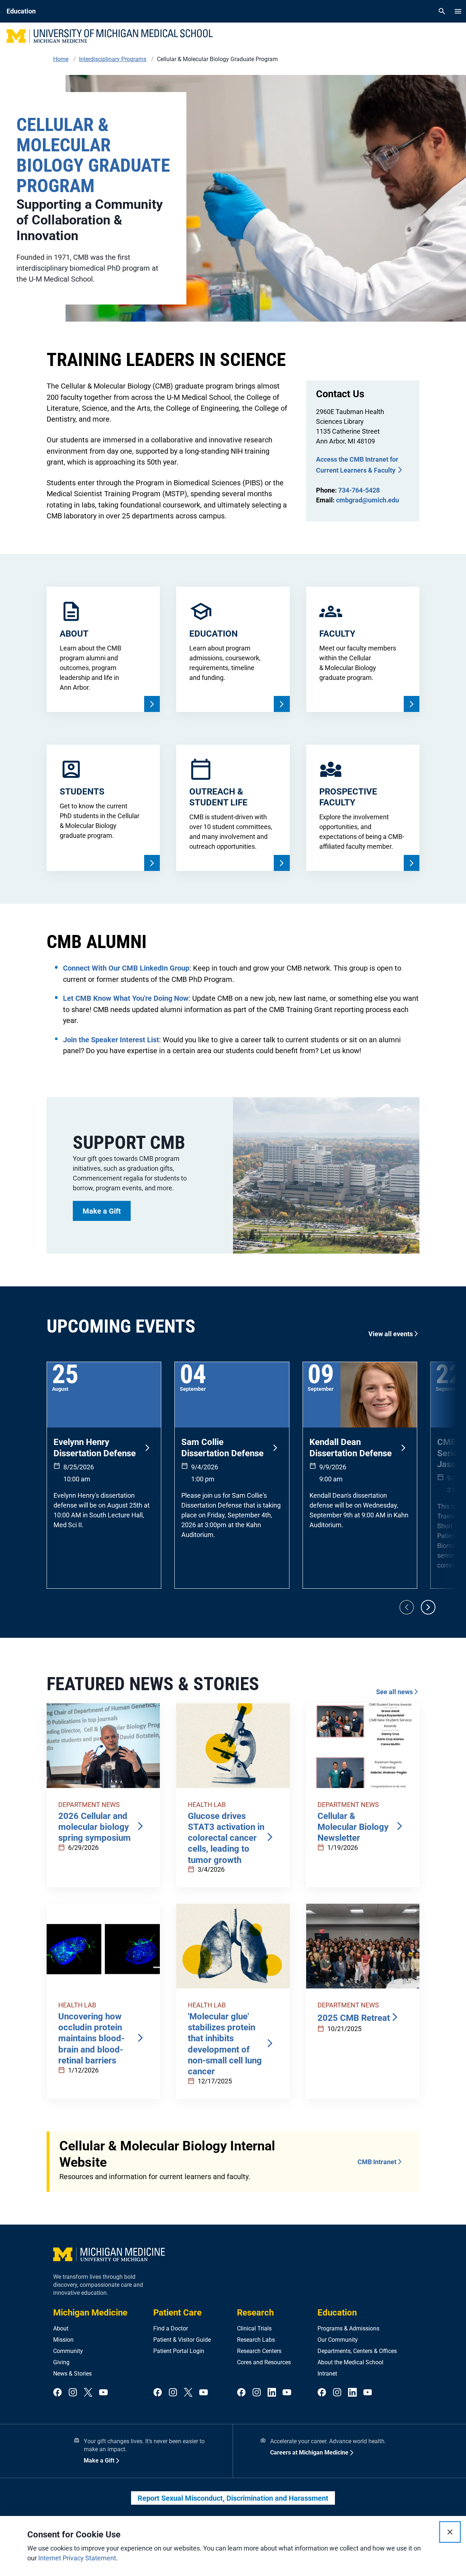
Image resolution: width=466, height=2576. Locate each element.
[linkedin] (272, 2393)
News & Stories (72, 2374)
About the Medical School (350, 2362)
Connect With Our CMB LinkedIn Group (126, 968)
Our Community (338, 2340)
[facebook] (58, 2393)
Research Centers (259, 2351)
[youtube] (103, 2393)
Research (255, 2313)
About (61, 2328)
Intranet (327, 2374)
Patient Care (177, 2313)
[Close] (450, 2532)
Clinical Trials (254, 2328)
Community (68, 2351)
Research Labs (256, 2340)
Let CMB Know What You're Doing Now (126, 998)
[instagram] (73, 2393)
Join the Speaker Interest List (111, 1040)
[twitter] (88, 2393)
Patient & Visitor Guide (182, 2340)
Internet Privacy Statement (77, 2558)
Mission (63, 2340)
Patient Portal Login (179, 2351)
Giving (61, 2362)
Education (337, 2313)
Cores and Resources (264, 2362)
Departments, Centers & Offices (357, 2351)
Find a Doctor (171, 2328)
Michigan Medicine (90, 2313)
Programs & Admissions (348, 2328)
